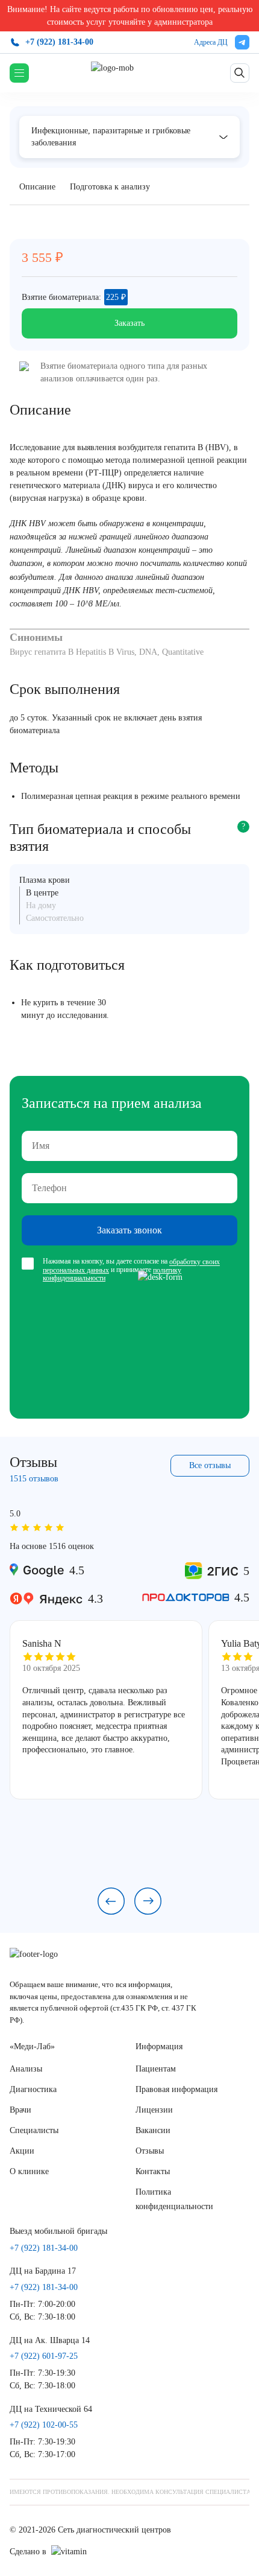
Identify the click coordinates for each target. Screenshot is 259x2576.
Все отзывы (210, 1465)
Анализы (26, 2069)
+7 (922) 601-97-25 (44, 2356)
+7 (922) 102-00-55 (44, 2425)
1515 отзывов (34, 1479)
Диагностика (33, 2089)
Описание (37, 187)
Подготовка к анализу (110, 187)
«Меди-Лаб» (32, 2046)
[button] (111, 1901)
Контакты (153, 2171)
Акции (22, 2151)
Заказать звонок (129, 1230)
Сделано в (28, 2552)
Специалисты (34, 2130)
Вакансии (153, 2130)
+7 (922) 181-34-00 (59, 42)
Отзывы (150, 2151)
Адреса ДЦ (211, 42)
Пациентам (156, 2069)
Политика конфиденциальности (174, 2199)
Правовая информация (176, 2089)
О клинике (29, 2171)
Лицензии (154, 2110)
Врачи (20, 2110)
